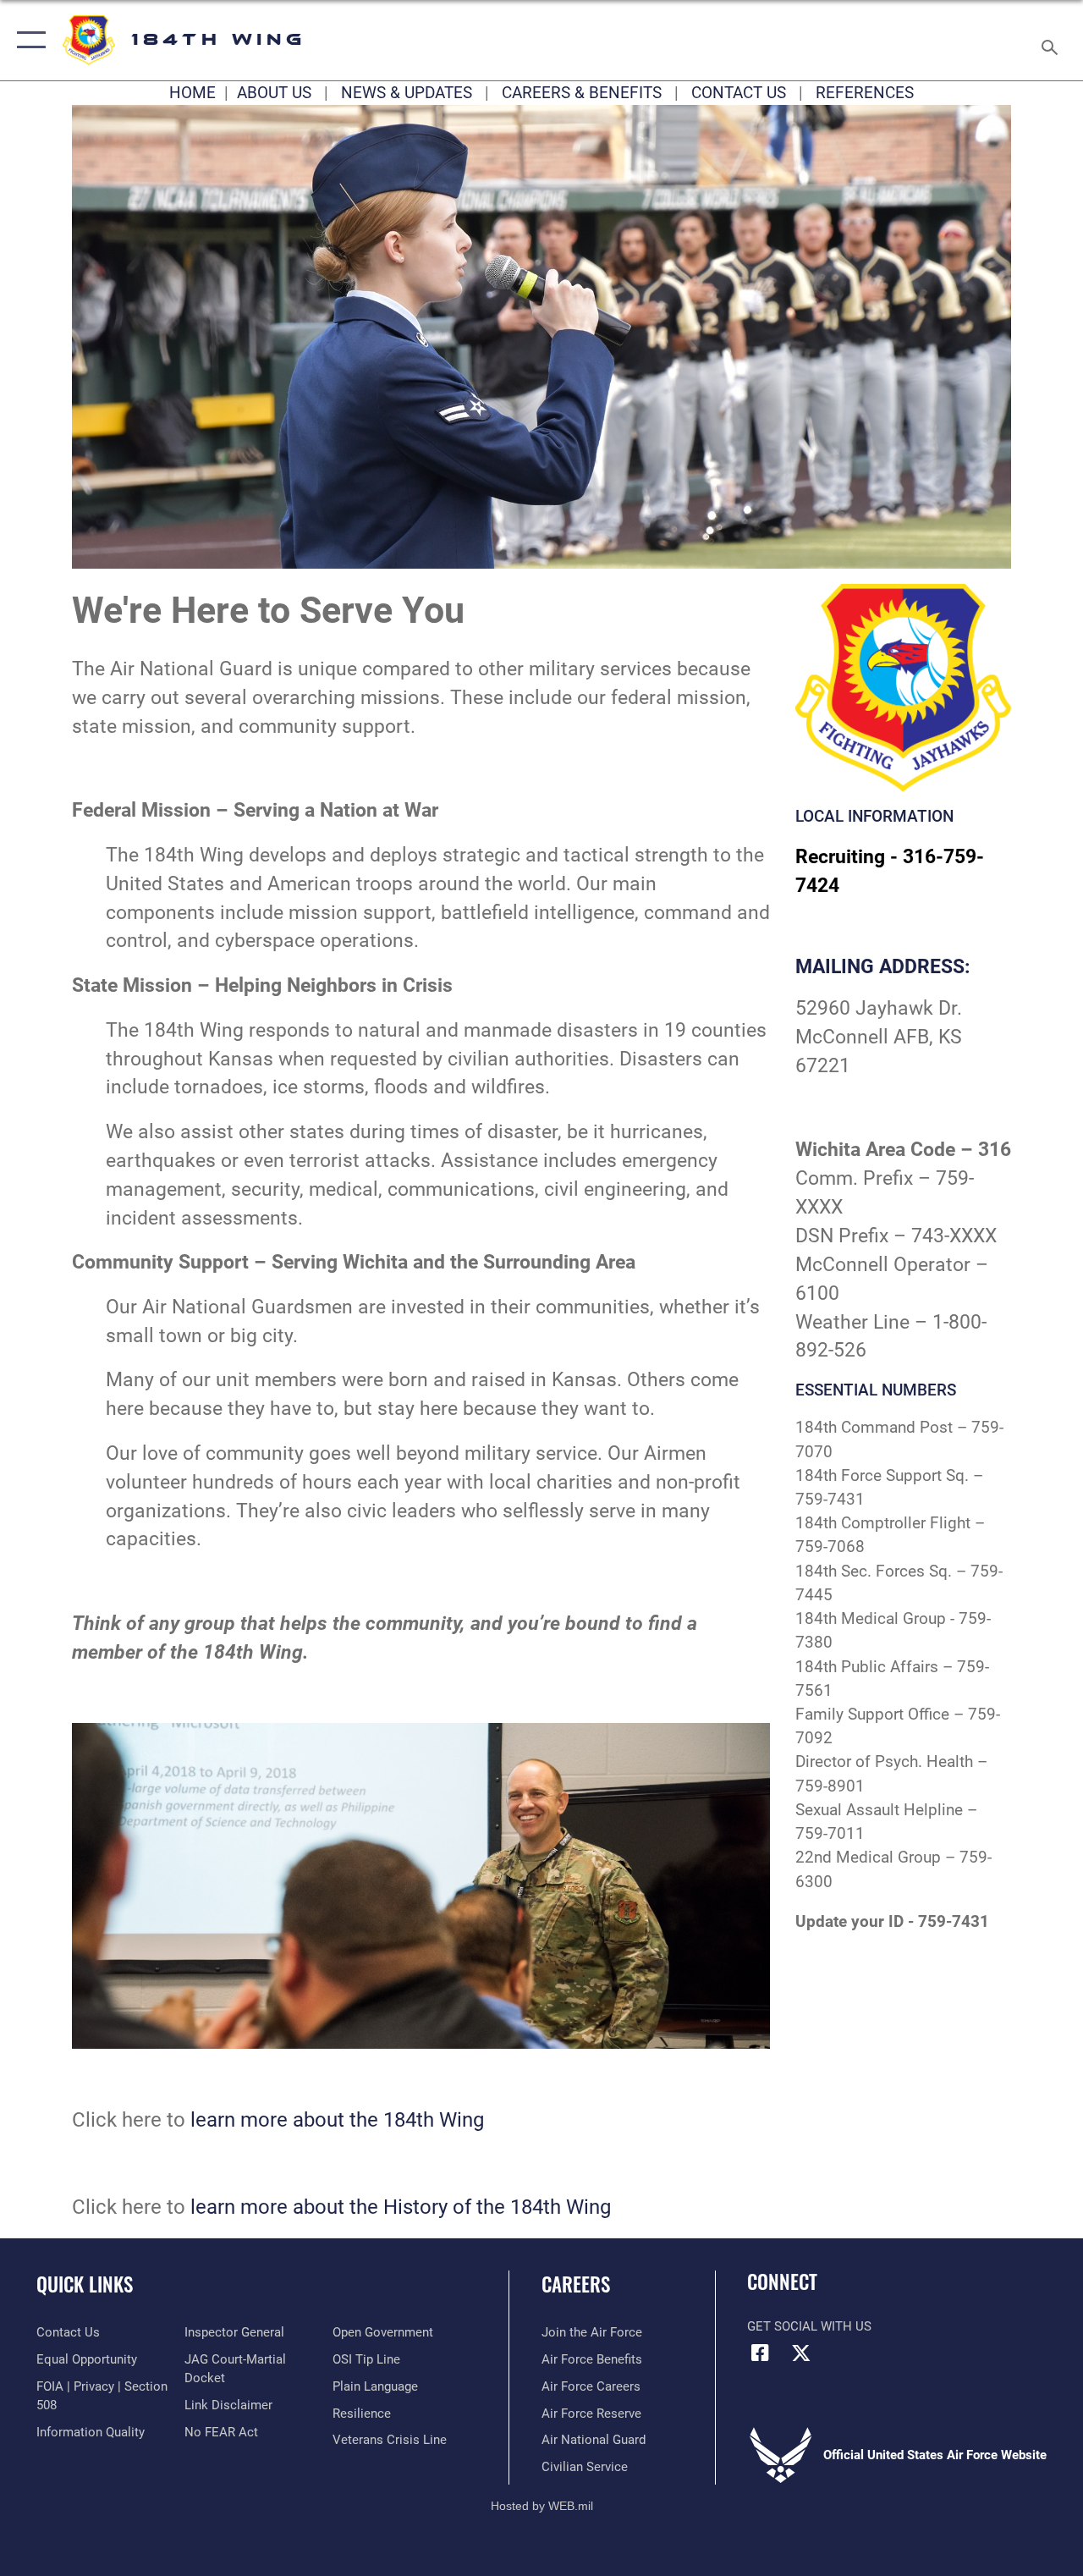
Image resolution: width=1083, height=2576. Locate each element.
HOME (192, 93)
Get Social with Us (809, 2326)
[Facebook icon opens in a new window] (760, 2353)
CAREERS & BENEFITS (582, 93)
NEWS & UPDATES (407, 93)
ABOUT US (274, 93)
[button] (27, 40)
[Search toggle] (1053, 40)
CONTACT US (739, 93)
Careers (576, 2284)
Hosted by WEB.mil (542, 2506)
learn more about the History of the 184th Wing (401, 2207)
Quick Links (85, 2284)
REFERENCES (865, 93)
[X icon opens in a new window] (801, 2353)
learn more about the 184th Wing (337, 2119)
